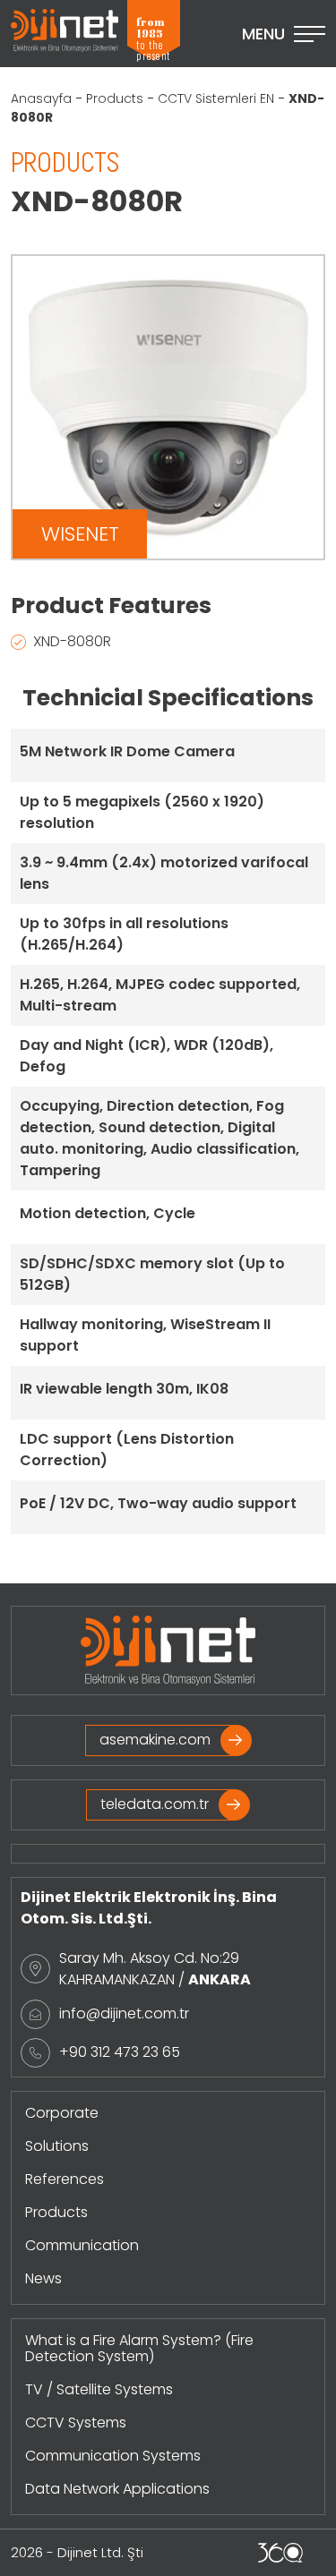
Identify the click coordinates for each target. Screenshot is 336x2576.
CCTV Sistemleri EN (216, 98)
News (43, 2278)
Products (115, 98)
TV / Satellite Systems (99, 2389)
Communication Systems (113, 2456)
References (65, 2179)
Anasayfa (41, 98)
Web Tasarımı (280, 2553)
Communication (82, 2245)
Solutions (57, 2146)
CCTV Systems (76, 2422)
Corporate (62, 2113)
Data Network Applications (117, 2489)
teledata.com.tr (155, 1804)
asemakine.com (155, 1740)
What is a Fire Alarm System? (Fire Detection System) (139, 2348)
